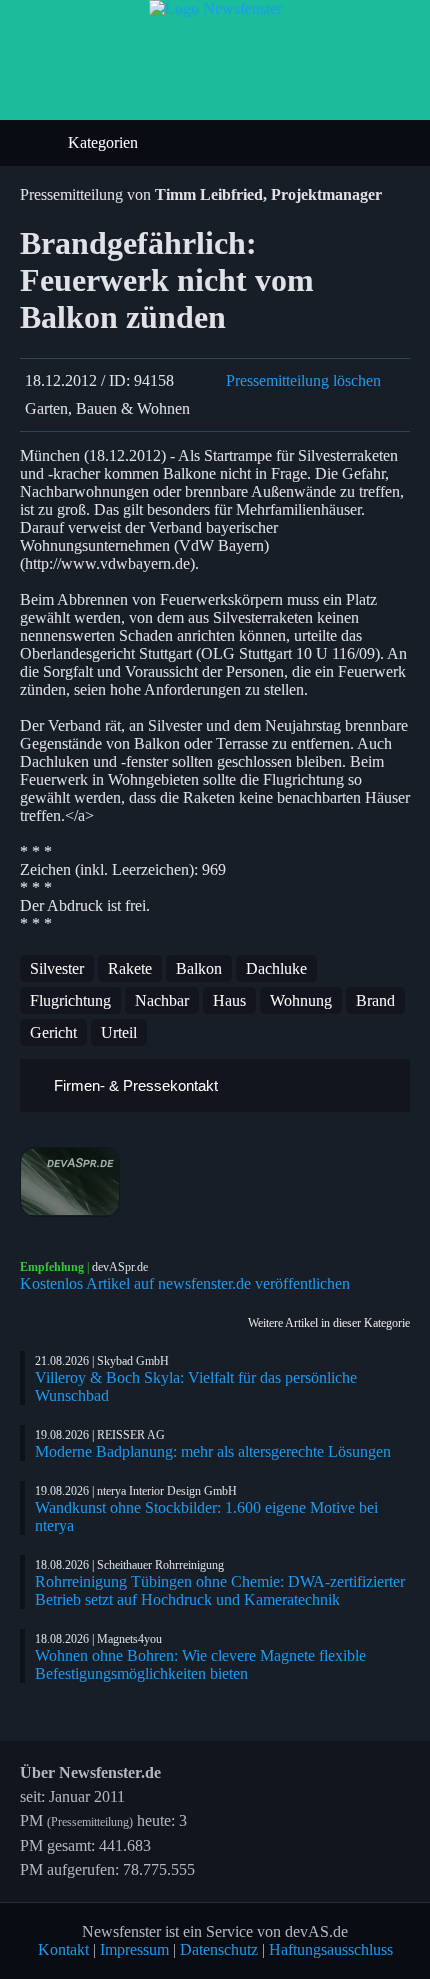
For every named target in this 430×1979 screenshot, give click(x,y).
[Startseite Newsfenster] (215, 8)
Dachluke (276, 968)
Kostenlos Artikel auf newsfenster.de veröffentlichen (185, 1283)
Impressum (134, 1949)
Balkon (199, 968)
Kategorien (105, 142)
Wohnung (301, 1000)
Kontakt (63, 1949)
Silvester (57, 968)
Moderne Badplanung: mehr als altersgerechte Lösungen (213, 1451)
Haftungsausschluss (331, 1949)
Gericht (53, 1032)
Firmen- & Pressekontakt (134, 1085)
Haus (229, 1000)
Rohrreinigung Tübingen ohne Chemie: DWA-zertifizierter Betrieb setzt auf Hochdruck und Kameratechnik (220, 1590)
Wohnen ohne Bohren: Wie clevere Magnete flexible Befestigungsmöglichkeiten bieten (200, 1664)
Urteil (119, 1032)
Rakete (130, 968)
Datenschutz (219, 1949)
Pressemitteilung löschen (303, 380)
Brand (375, 1000)
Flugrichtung (70, 1000)
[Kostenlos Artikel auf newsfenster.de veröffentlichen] (215, 1182)
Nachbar (162, 1000)
